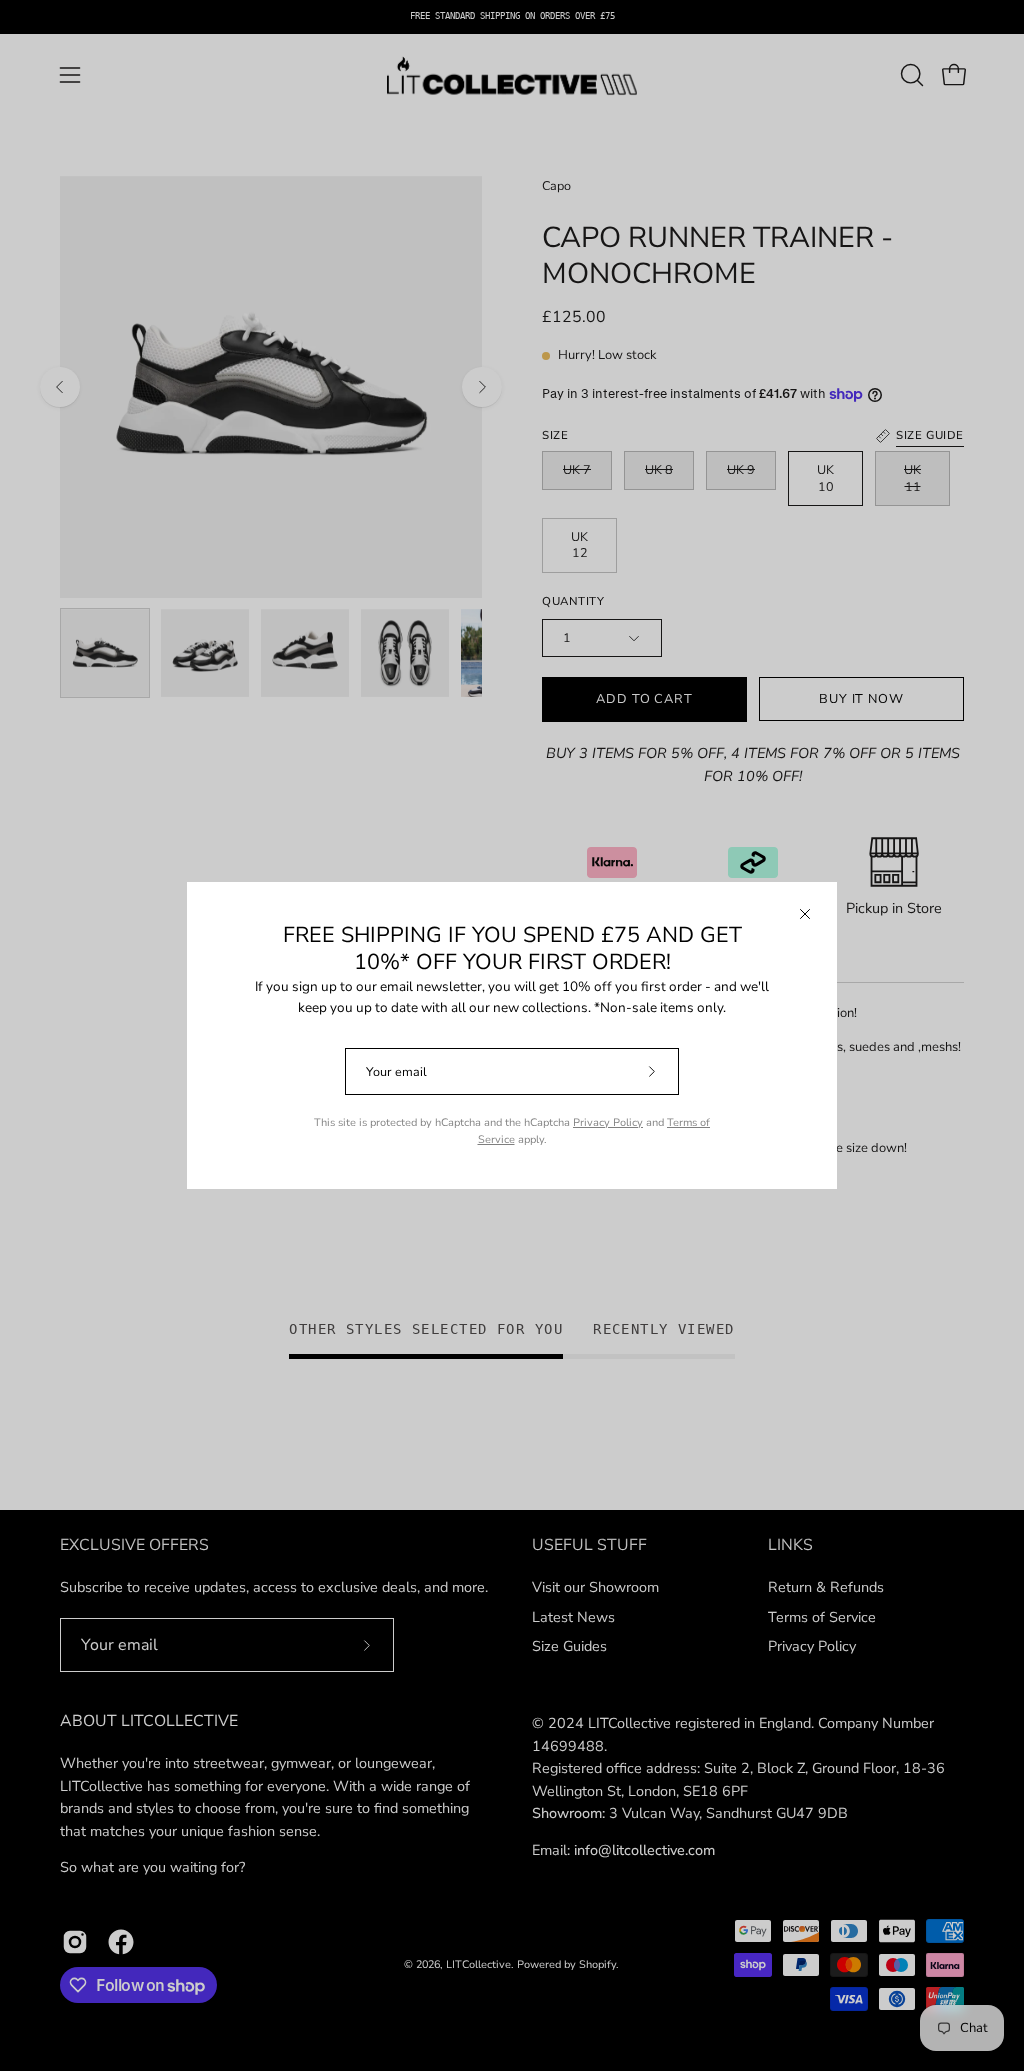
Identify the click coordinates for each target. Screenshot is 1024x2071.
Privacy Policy (608, 1122)
